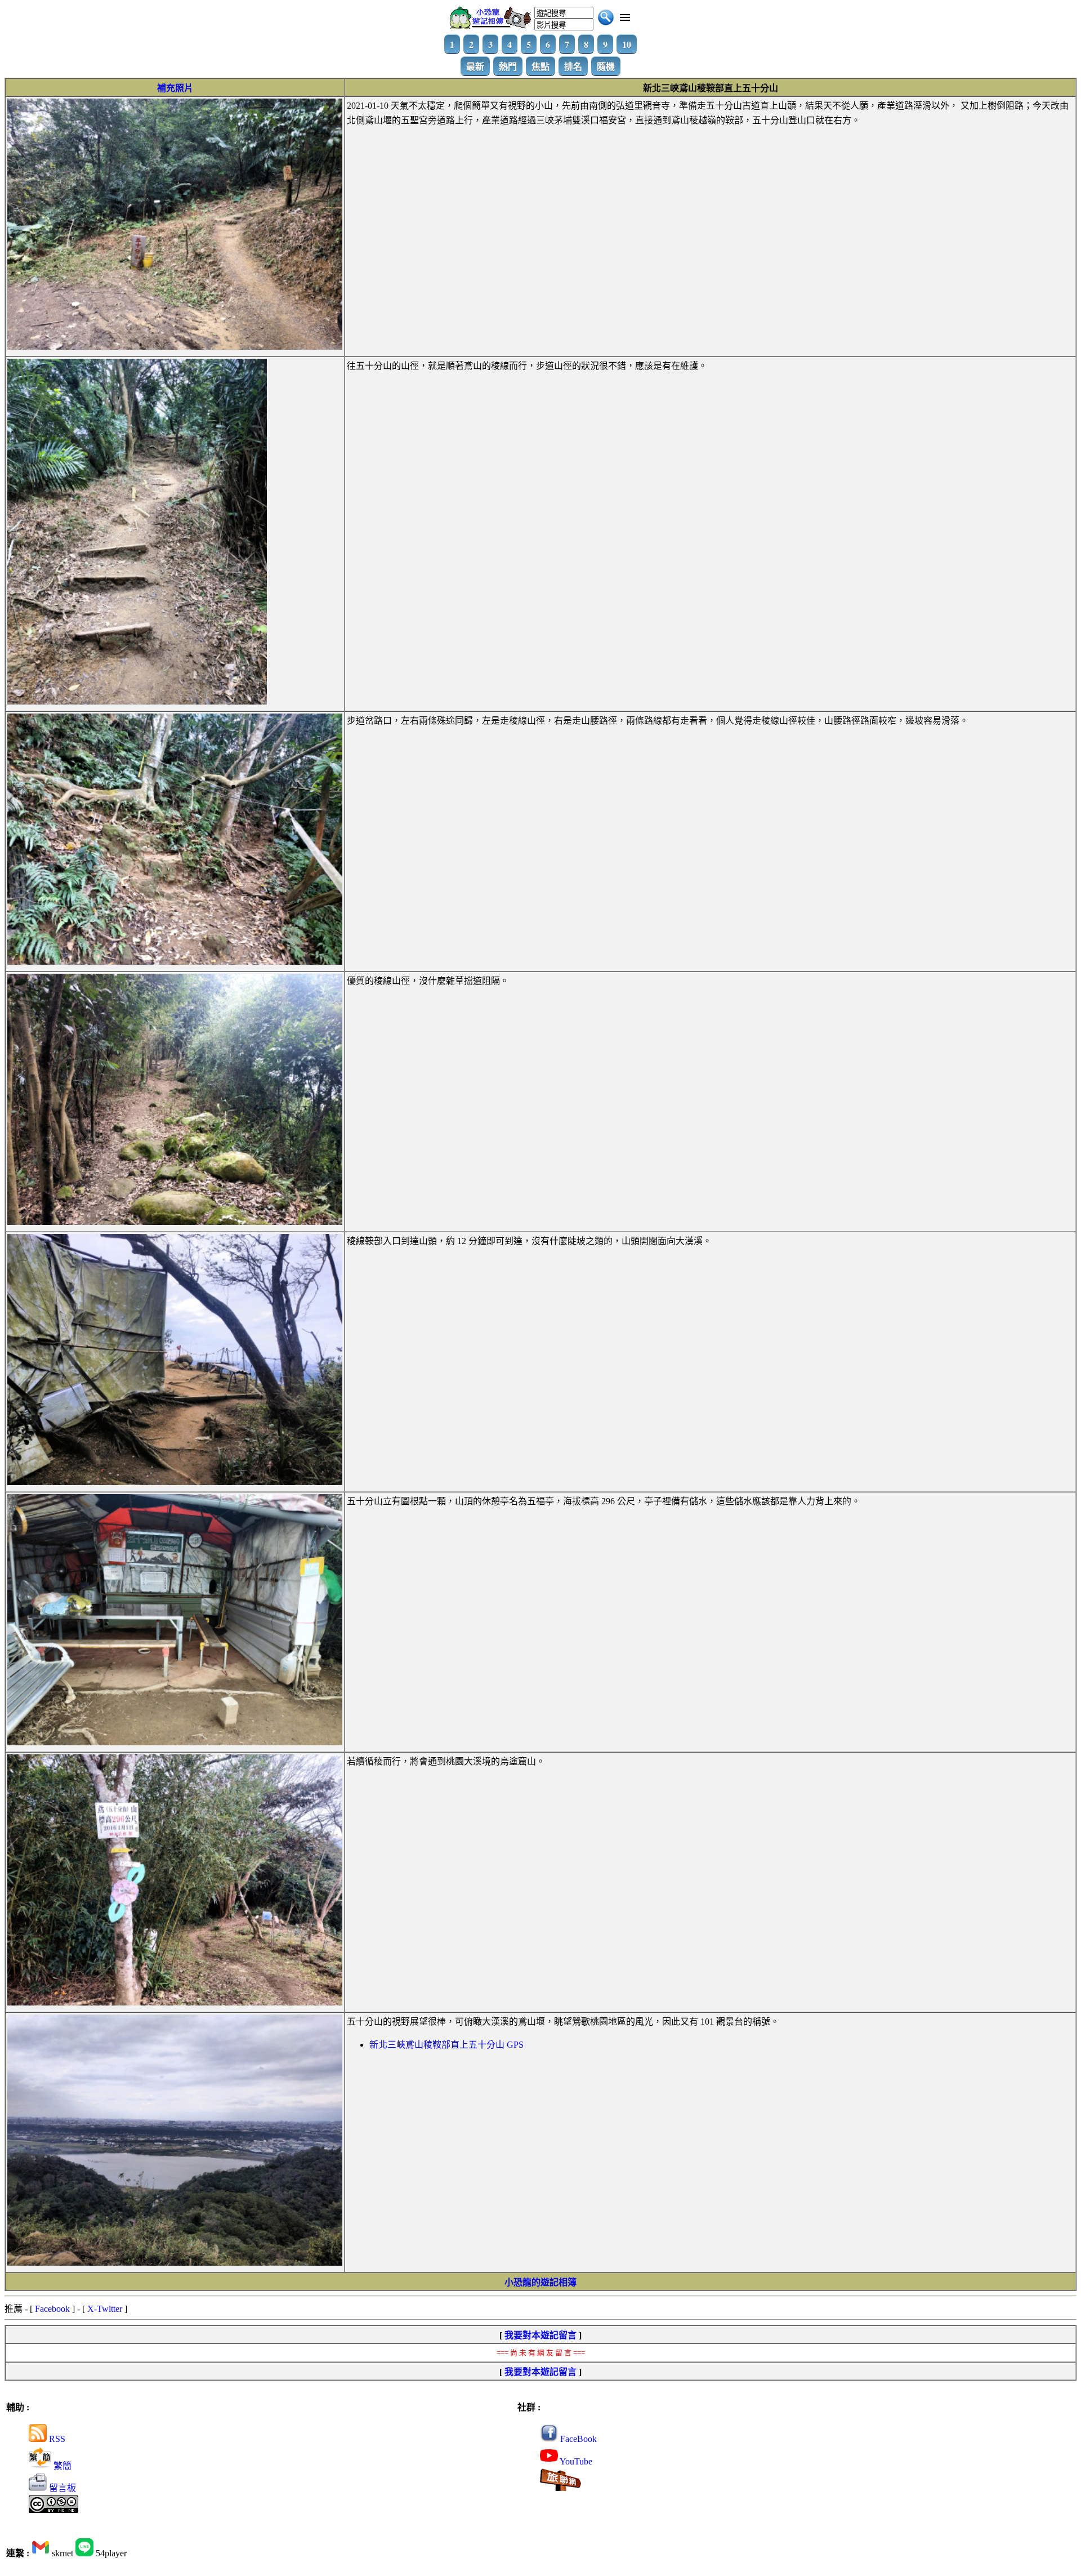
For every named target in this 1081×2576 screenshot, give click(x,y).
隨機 (606, 66)
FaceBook (577, 2439)
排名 (573, 66)
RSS (56, 2439)
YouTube (575, 2461)
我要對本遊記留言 (540, 2335)
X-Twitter (105, 2309)
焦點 (540, 66)
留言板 (61, 2488)
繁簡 (61, 2466)
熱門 (508, 66)
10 (627, 44)
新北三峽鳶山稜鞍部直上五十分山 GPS (446, 2045)
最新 (475, 66)
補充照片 (175, 88)
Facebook (52, 2309)
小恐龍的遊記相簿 (540, 2282)
